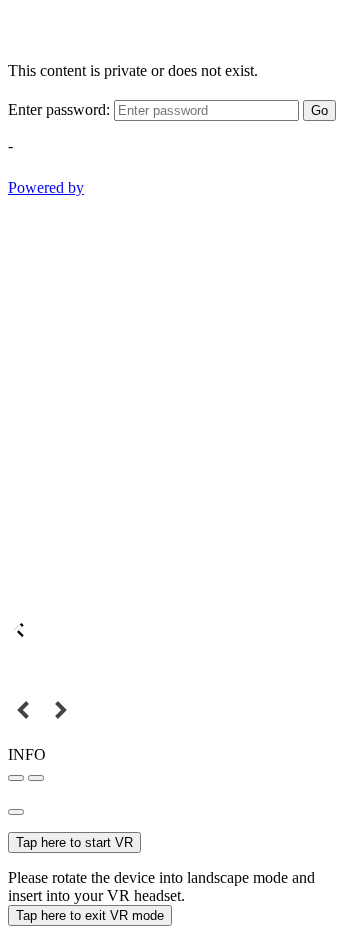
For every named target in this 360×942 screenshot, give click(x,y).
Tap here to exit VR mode (90, 915)
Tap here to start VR (74, 842)
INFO (27, 754)
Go (319, 110)
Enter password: (59, 109)
